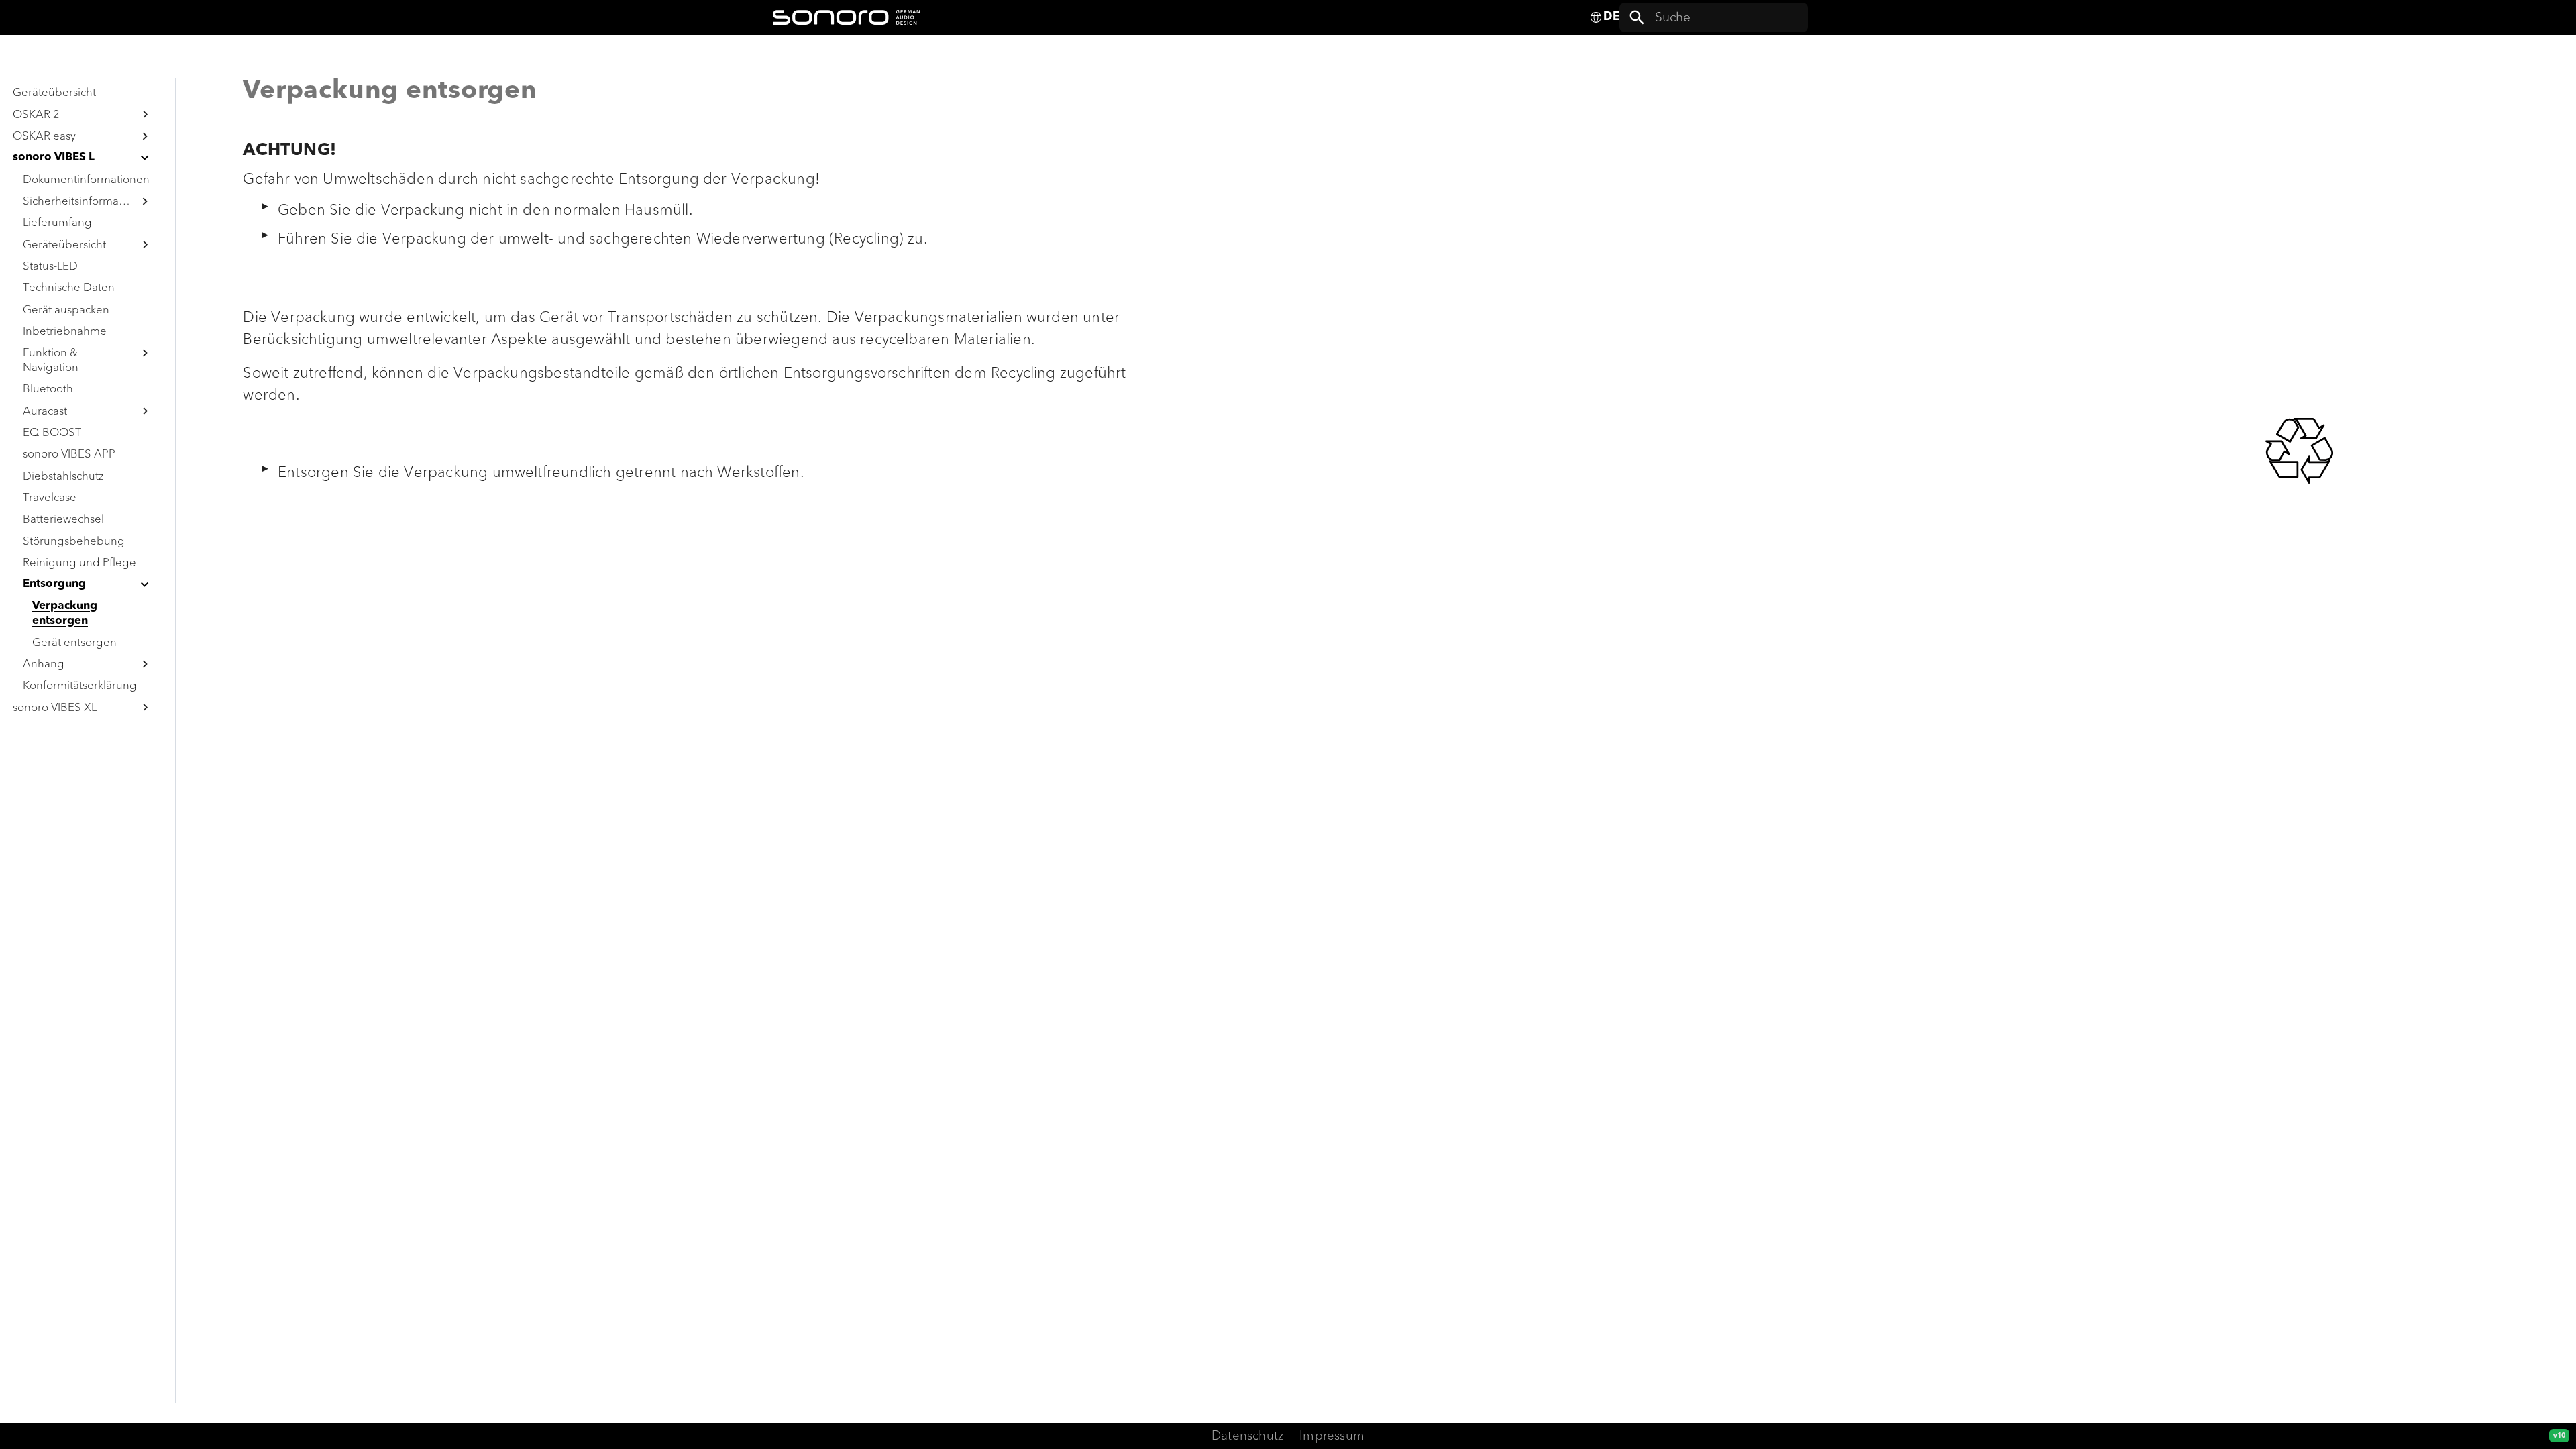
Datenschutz (1247, 1436)
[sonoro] (846, 17)
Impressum (1332, 1436)
